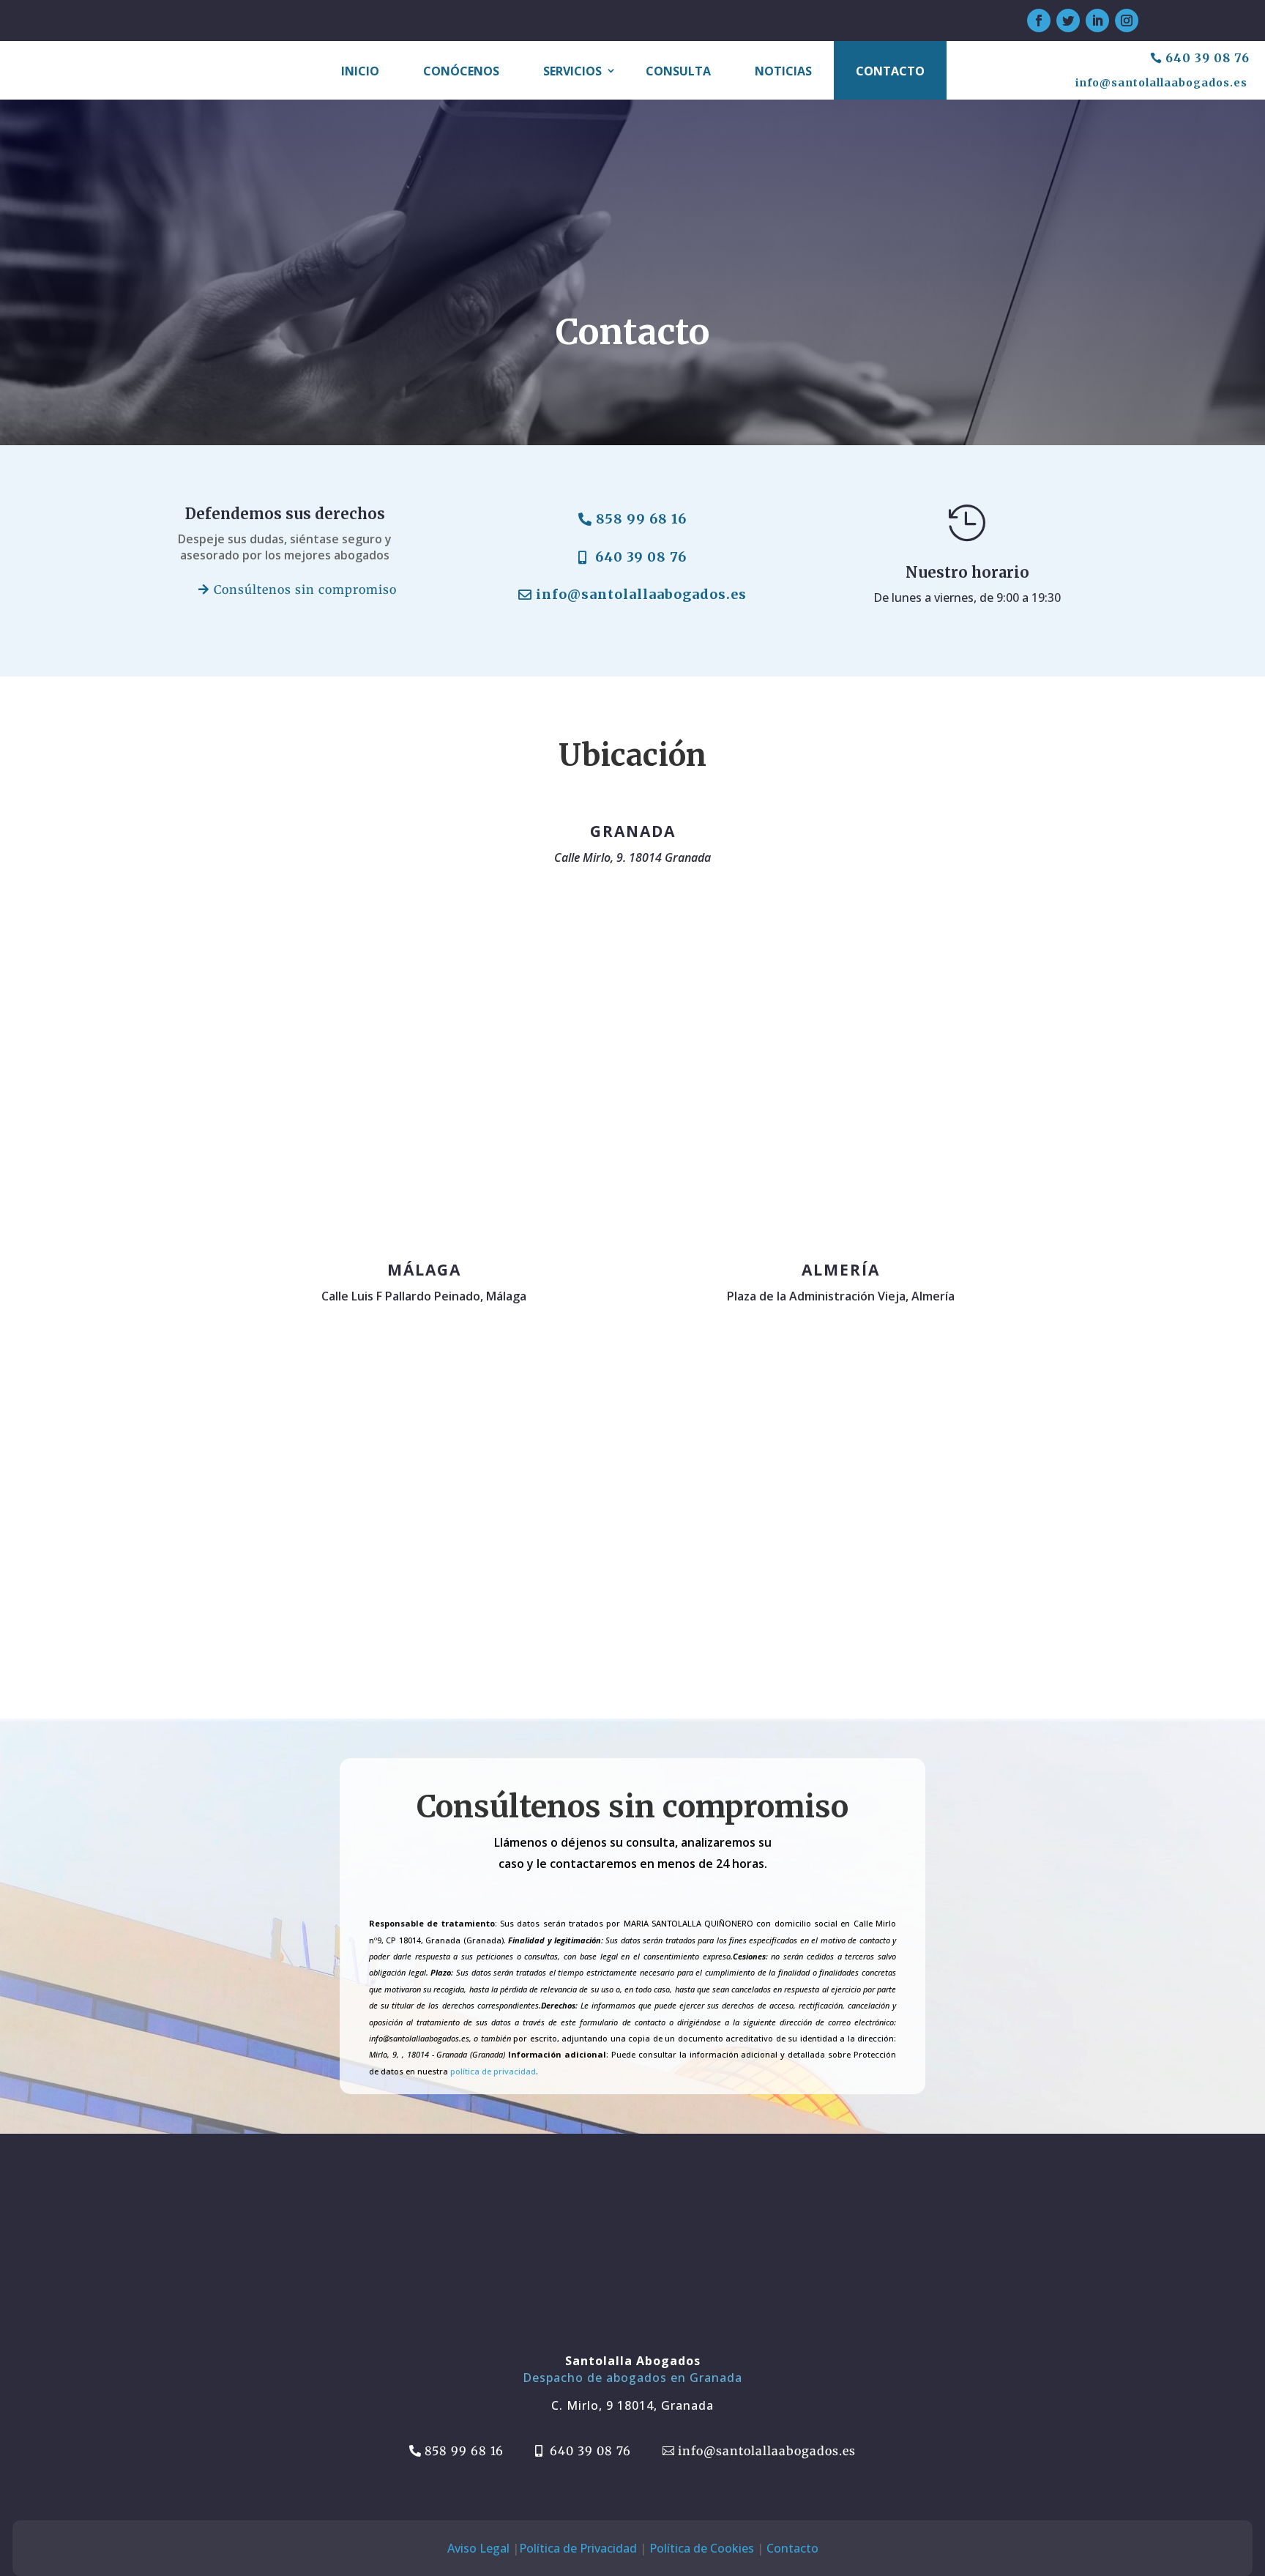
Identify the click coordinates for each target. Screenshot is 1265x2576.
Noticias (783, 71)
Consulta (678, 71)
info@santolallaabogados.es (1161, 83)
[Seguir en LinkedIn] (1097, 21)
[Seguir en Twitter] (1068, 21)
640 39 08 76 (1208, 58)
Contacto (890, 71)
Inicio (360, 71)
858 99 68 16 (641, 519)
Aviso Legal (478, 2548)
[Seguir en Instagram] (1127, 21)
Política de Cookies (702, 2548)
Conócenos (461, 71)
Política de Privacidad (578, 2548)
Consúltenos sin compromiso (305, 589)
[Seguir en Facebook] (1039, 21)
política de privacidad (493, 2071)
